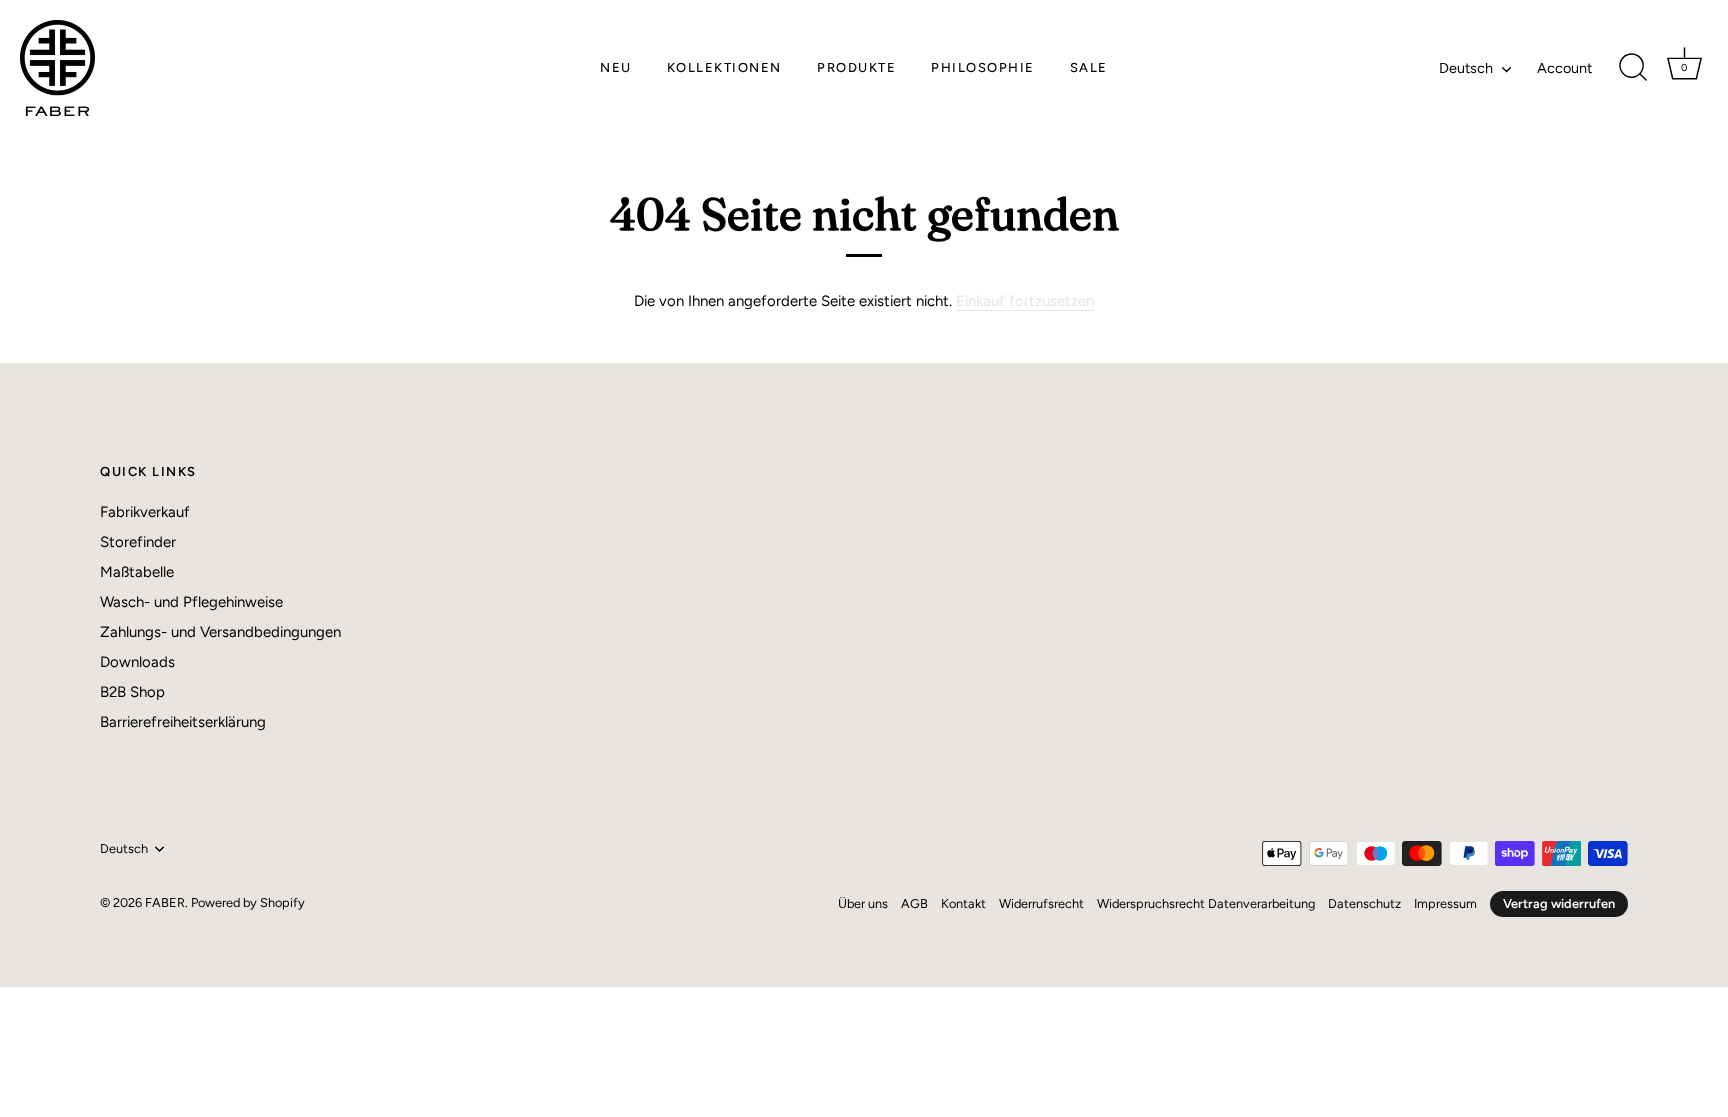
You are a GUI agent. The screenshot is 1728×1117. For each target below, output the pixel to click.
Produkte (856, 67)
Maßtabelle (137, 572)
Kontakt (963, 903)
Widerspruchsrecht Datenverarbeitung (1206, 903)
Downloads (137, 662)
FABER (165, 902)
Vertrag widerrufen (1559, 903)
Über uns (863, 903)
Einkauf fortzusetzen (1025, 301)
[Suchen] (1633, 68)
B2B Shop (132, 692)
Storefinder (138, 542)
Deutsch (1466, 68)
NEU (616, 67)
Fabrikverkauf (145, 512)
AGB (914, 903)
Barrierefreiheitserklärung (183, 722)
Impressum (1445, 903)
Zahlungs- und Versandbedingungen (220, 632)
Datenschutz (1364, 903)
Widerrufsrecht (1041, 903)
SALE (1089, 67)
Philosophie (983, 67)
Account (1564, 68)
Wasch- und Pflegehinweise (191, 602)
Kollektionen (724, 67)
